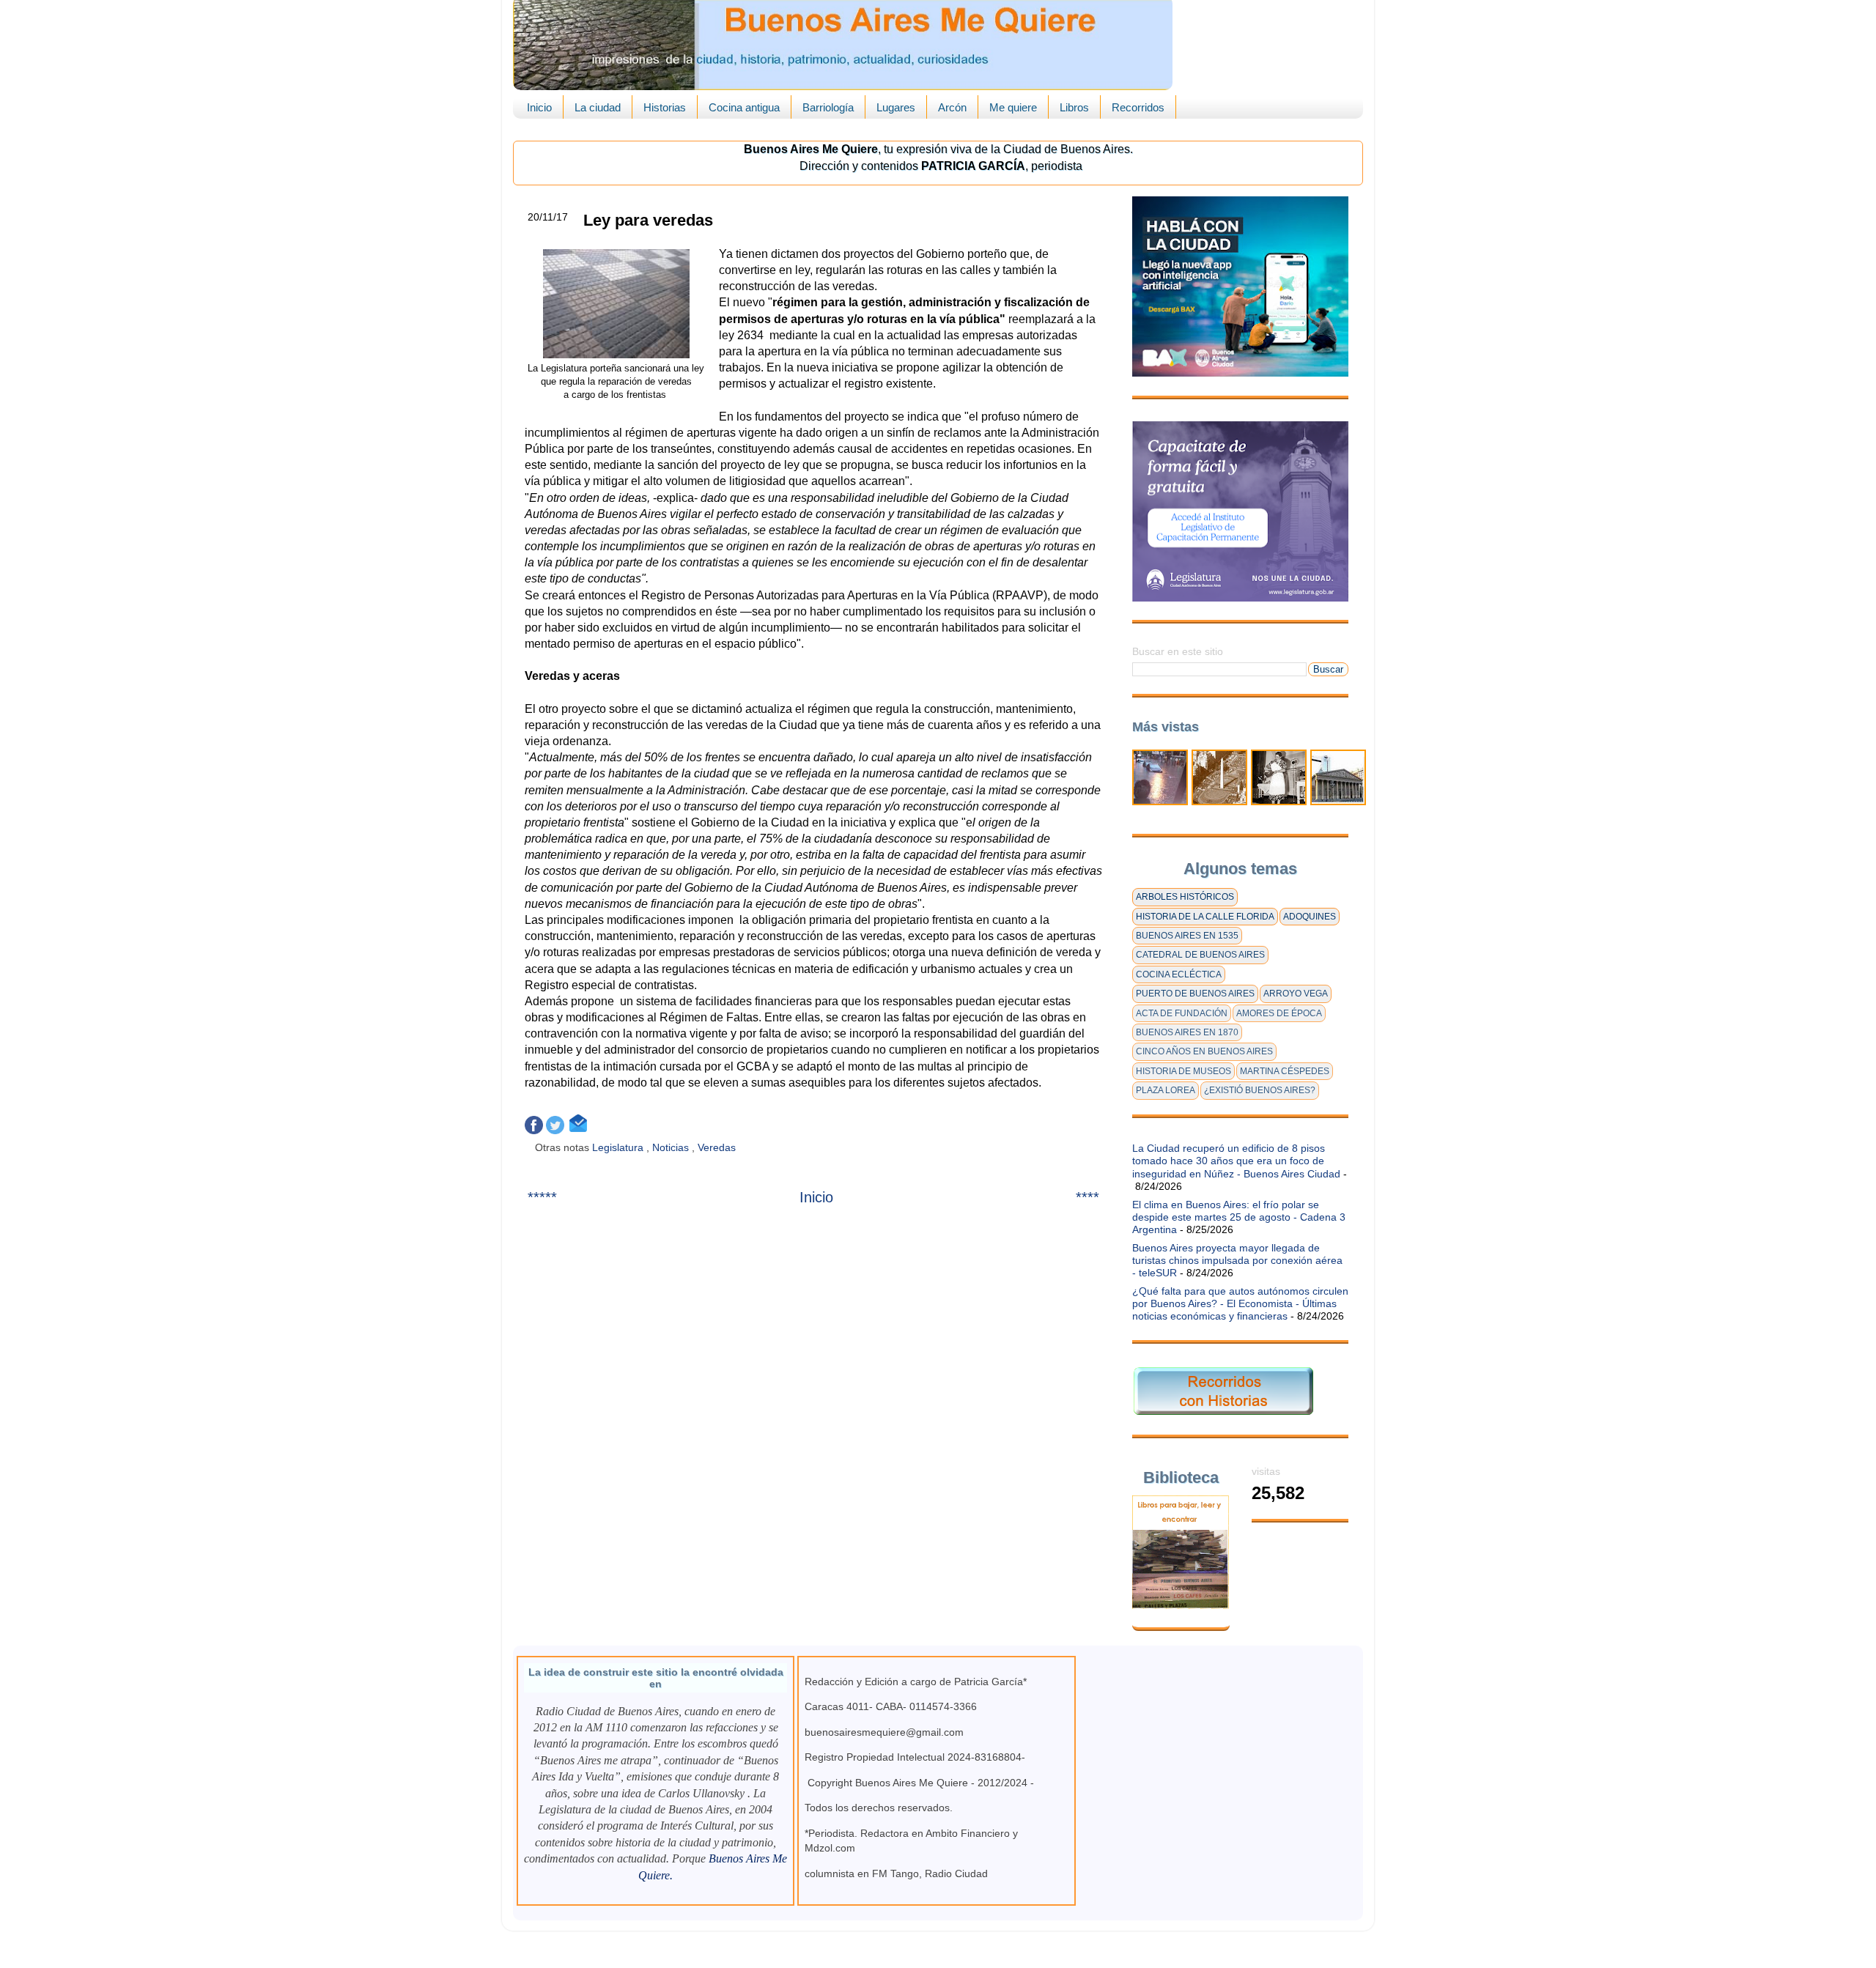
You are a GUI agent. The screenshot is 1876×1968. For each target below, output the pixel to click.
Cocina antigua (744, 107)
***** (542, 1197)
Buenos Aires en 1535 (1187, 936)
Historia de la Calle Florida (1205, 917)
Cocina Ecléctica (1179, 974)
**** (1087, 1197)
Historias (665, 107)
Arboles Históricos (1185, 897)
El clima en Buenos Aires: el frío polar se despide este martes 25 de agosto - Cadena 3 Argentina (1239, 1217)
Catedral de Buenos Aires (1200, 955)
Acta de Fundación (1182, 1013)
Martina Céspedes (1285, 1071)
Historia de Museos (1183, 1071)
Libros (1074, 107)
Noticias (672, 1147)
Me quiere (1013, 107)
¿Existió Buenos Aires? (1260, 1090)
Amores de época (1279, 1013)
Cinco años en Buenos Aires (1204, 1051)
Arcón (952, 107)
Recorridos (1138, 107)
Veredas (718, 1147)
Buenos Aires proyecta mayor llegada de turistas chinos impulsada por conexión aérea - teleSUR (1237, 1261)
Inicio (539, 107)
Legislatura (619, 1147)
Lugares (896, 107)
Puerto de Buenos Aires (1195, 994)
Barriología (828, 107)
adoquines (1310, 917)
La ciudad (598, 107)
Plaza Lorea (1166, 1090)
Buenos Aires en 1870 (1187, 1032)
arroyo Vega (1296, 994)
